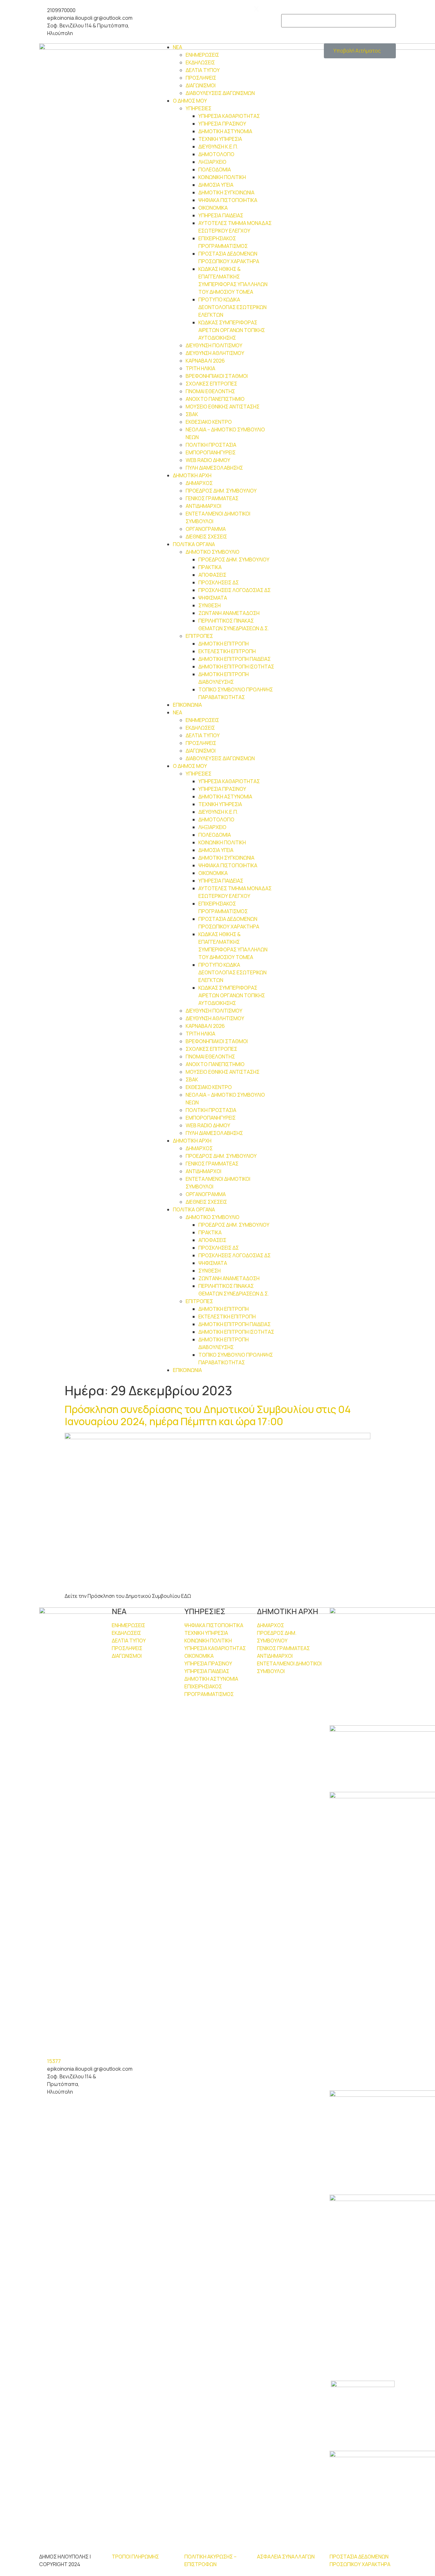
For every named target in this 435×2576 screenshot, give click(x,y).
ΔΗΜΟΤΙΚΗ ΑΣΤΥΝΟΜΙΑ (225, 131)
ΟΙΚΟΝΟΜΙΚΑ (213, 208)
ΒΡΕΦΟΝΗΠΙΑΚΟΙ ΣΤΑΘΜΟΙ (217, 376)
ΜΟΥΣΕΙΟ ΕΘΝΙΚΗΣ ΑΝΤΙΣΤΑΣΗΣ (223, 407)
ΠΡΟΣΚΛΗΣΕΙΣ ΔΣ (219, 582)
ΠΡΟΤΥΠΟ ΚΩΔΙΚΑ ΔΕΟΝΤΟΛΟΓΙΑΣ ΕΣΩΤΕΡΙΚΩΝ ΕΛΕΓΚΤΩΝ (232, 307)
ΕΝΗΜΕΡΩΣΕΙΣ (202, 55)
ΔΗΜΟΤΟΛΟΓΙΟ (216, 154)
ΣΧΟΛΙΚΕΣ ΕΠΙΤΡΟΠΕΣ (211, 384)
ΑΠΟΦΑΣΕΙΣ (212, 575)
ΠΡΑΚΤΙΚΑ (210, 567)
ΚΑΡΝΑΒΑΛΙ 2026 (205, 361)
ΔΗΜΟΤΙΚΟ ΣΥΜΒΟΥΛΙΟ (213, 552)
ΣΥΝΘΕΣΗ (210, 605)
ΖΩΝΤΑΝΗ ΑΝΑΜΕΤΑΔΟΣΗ (229, 613)
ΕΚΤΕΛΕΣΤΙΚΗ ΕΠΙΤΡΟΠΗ (227, 651)
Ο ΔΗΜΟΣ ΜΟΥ (190, 101)
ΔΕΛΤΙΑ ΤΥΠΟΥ (203, 70)
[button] (360, 51)
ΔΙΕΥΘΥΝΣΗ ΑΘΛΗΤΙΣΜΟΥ (215, 353)
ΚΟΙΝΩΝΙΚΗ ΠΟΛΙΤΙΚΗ (222, 177)
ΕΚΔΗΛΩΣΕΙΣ (200, 62)
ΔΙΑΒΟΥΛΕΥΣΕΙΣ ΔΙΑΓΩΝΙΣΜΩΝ (220, 93)
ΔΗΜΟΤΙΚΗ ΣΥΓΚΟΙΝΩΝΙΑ (226, 192)
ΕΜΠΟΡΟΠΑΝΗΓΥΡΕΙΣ (211, 452)
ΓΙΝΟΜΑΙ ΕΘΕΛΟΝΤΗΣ (210, 391)
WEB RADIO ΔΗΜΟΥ (208, 460)
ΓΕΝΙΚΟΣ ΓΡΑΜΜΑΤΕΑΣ (212, 498)
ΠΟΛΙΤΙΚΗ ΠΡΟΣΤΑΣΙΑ (211, 445)
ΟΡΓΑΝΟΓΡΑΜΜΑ (206, 529)
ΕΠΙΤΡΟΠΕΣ (199, 636)
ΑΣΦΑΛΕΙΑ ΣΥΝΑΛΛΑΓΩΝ (286, 2557)
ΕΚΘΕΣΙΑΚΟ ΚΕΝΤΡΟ (209, 422)
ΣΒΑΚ (192, 414)
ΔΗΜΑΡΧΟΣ (199, 483)
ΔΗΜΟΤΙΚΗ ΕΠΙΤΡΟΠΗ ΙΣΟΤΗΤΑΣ (236, 667)
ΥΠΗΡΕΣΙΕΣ (199, 108)
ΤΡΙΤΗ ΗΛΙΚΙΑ (200, 368)
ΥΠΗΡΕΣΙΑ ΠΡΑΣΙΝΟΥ (222, 124)
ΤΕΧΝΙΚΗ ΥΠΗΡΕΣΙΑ (220, 139)
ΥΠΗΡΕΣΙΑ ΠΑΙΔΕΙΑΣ (221, 215)
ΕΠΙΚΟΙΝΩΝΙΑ (187, 705)
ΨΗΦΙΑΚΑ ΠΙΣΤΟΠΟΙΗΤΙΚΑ (228, 200)
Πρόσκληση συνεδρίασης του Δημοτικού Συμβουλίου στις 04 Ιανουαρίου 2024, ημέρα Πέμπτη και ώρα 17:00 (208, 1415)
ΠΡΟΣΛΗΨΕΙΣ (201, 78)
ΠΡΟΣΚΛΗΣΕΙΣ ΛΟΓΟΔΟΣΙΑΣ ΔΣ (235, 590)
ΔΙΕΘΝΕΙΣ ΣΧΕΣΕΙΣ (206, 537)
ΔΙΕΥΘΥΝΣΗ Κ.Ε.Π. (218, 147)
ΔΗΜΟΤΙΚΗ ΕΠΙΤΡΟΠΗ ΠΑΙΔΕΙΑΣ (235, 659)
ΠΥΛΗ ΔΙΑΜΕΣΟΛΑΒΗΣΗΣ (214, 468)
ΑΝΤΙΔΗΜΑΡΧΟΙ (203, 506)
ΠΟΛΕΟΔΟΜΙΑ (215, 170)
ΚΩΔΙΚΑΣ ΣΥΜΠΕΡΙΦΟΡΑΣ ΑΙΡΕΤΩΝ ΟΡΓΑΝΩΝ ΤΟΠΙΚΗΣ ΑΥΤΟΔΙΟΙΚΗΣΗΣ (232, 330)
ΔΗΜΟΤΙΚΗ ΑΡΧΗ (192, 475)
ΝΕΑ (178, 47)
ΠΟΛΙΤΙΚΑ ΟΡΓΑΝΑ (194, 544)
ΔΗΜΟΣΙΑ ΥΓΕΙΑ (216, 185)
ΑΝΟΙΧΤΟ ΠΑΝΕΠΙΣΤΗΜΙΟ (215, 399)
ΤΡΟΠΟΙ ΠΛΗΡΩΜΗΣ (135, 2557)
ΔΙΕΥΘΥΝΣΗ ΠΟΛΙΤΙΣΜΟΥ (214, 345)
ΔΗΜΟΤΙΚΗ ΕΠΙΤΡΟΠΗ (224, 644)
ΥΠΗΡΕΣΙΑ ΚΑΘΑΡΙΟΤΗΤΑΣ (229, 116)
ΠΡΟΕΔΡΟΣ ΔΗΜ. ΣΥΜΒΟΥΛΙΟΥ (221, 491)
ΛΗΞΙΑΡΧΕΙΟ (212, 162)
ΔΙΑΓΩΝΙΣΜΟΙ (201, 85)
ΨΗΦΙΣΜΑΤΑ (213, 598)
